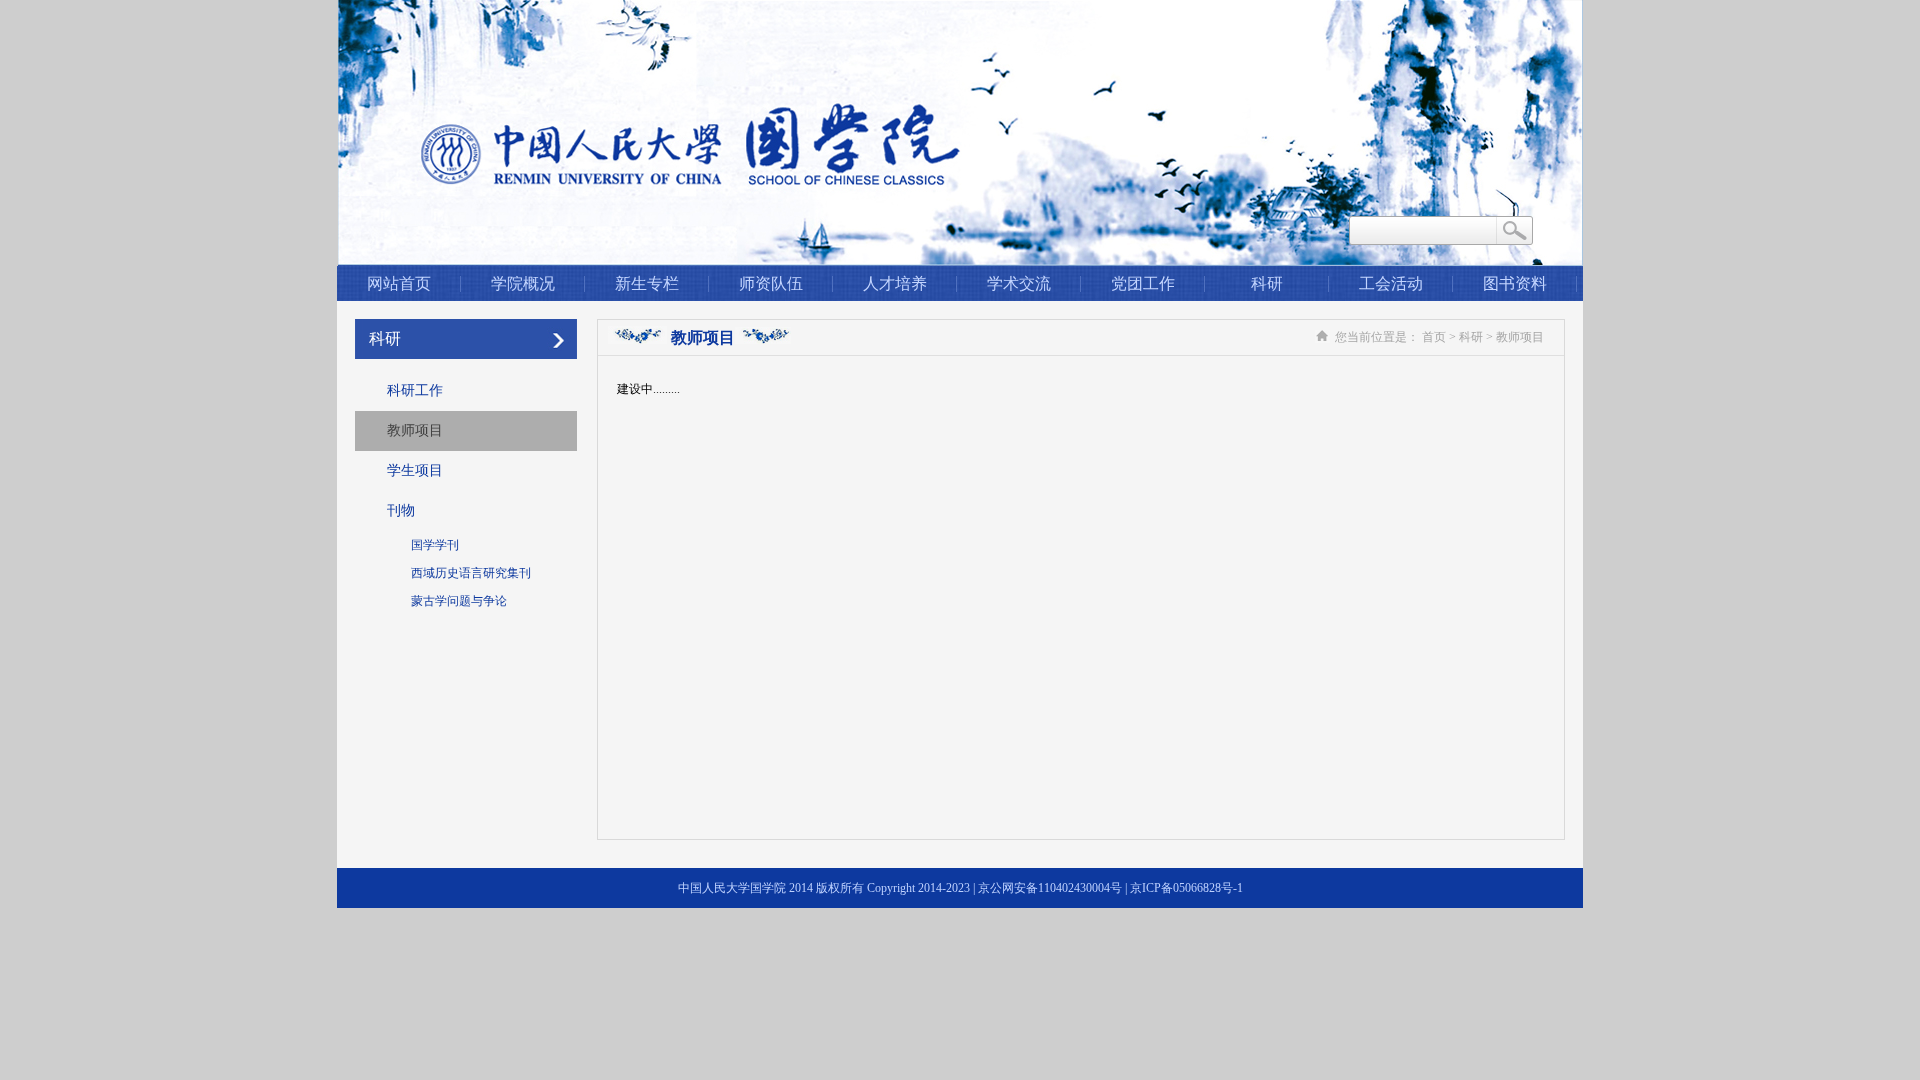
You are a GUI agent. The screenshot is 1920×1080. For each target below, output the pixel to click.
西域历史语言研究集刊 (471, 573)
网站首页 (399, 283)
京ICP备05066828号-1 (1186, 888)
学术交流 (1019, 283)
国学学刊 (435, 545)
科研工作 (415, 390)
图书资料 (1515, 283)
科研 (1267, 283)
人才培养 (895, 283)
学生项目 (415, 470)
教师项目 (415, 430)
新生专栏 (647, 283)
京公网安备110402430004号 (1050, 888)
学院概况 (523, 283)
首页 (1434, 337)
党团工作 (1143, 283)
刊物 (401, 510)
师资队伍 (771, 283)
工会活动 (1391, 283)
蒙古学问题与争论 (459, 601)
